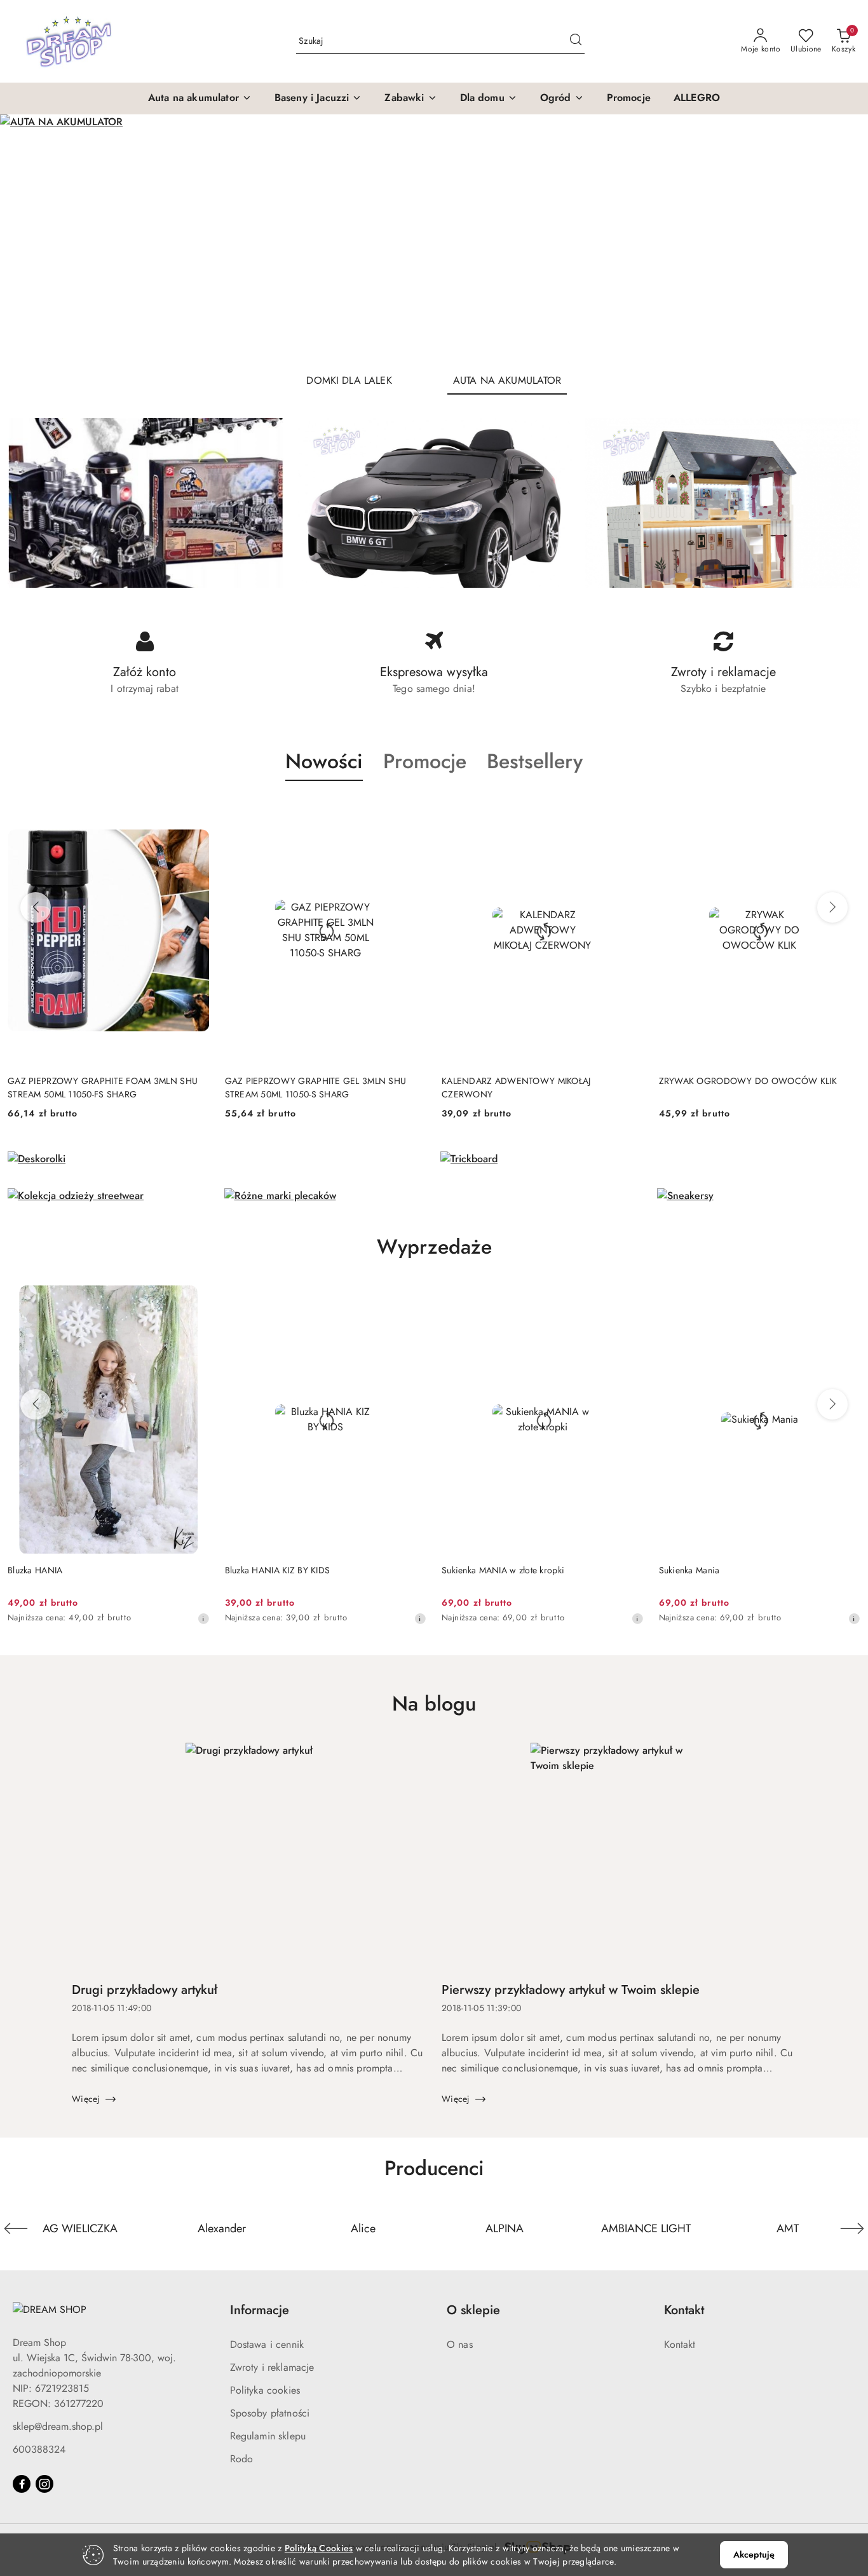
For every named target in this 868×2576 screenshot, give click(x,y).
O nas (460, 2344)
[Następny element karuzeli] (852, 2228)
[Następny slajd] (840, 239)
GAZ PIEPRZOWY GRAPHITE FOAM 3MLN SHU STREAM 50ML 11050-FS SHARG (103, 1087)
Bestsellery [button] (535, 761)
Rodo (242, 2459)
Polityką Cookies (319, 2548)
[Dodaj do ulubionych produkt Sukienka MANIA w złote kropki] (629, 1300)
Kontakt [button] (684, 2310)
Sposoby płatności (270, 2413)
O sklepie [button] (473, 2310)
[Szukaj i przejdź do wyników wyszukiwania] (576, 41)
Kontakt (680, 2344)
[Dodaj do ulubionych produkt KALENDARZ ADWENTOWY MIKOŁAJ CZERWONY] (629, 811)
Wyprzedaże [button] (434, 1247)
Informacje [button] (260, 2310)
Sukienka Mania (689, 1570)
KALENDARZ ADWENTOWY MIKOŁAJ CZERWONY (516, 1087)
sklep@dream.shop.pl (58, 2426)
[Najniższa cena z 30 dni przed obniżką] (203, 1618)
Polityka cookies (265, 2390)
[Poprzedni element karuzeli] (16, 2228)
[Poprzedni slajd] (28, 239)
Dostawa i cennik (267, 2344)
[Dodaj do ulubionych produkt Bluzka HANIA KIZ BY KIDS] (412, 1300)
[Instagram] (44, 2484)
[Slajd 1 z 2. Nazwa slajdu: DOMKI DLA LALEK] (434, 239)
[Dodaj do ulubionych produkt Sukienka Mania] (846, 1300)
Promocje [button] (425, 761)
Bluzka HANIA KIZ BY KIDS (278, 1570)
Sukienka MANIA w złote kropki (503, 1570)
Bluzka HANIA (35, 1570)
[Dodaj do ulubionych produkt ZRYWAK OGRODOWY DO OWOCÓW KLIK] (846, 811)
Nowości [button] (324, 761)
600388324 (39, 2449)
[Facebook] (22, 2484)
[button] (200, 98)
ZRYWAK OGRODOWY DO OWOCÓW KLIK (748, 1081)
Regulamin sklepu (268, 2436)
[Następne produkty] (832, 907)
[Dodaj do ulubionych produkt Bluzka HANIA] (195, 1300)
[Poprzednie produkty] (36, 907)
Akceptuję (754, 2554)
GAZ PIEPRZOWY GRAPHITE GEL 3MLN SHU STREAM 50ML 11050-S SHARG (316, 1087)
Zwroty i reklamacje (272, 2367)
